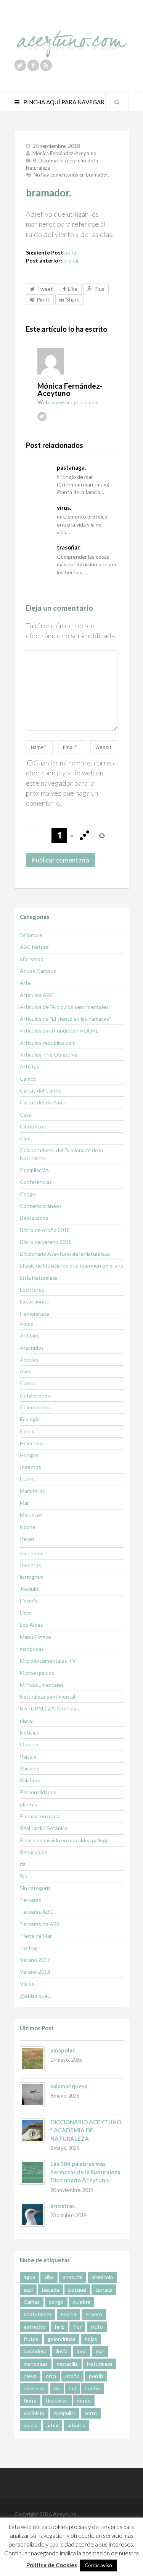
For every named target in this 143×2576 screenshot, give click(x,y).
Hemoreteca (35, 1314)
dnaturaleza (38, 2314)
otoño (72, 2376)
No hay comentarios (71, 175)
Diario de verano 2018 (46, 1242)
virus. (64, 507)
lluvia (62, 2351)
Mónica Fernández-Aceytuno (64, 153)
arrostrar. (63, 2206)
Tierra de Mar (36, 1936)
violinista (34, 2413)
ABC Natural (35, 947)
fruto (97, 2327)
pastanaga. (71, 467)
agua (29, 2277)
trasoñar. (69, 547)
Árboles (29, 1359)
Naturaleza (100, 2364)
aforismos (31, 959)
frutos (31, 2339)
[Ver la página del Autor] (77, 361)
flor (77, 2327)
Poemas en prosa (40, 1816)
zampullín (65, 2413)
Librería (29, 1601)
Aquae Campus (38, 971)
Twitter (29, 1948)
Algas (27, 1324)
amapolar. (63, 2050)
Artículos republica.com (48, 1043)
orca (51, 2376)
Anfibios (30, 1335)
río (57, 2388)
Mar (24, 1503)
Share (73, 299)
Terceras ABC (37, 1912)
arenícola (102, 2277)
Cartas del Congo (41, 1090)
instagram (32, 1577)
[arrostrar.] (32, 2214)
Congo (28, 1194)
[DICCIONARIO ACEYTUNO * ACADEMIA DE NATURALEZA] (32, 2131)
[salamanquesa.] (32, 2095)
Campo (28, 1079)
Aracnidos (32, 1348)
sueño (92, 2388)
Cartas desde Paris (42, 1102)
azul (28, 2290)
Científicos (33, 1126)
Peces (27, 1539)
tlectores (57, 2400)
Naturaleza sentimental (47, 1697)
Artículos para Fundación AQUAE (59, 1030)
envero (94, 2314)
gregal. (71, 260)
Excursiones (34, 1301)
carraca (104, 2290)
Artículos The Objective (49, 1055)
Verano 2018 (35, 1972)
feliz (59, 2327)
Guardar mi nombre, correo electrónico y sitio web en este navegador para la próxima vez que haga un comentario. (70, 783)
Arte (25, 983)
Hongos (29, 1455)
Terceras (31, 1900)
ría (23, 1864)
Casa (26, 1115)
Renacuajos (34, 1852)
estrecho (35, 2327)
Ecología (30, 1419)
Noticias (30, 1732)
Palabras (30, 1780)
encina (68, 2314)
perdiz (96, 2376)
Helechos (31, 1443)
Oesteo (29, 1744)
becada (51, 2290)
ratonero (34, 2388)
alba (49, 2277)
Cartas (32, 2302)
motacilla (67, 2364)
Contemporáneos (41, 1206)
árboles (76, 2425)
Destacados (34, 1218)
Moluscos (31, 1515)
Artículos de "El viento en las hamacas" (65, 1019)
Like (73, 289)
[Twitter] (20, 65)
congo (56, 2302)
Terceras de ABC (40, 1924)
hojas (91, 2339)
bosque (77, 2290)
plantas (29, 1804)
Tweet (45, 289)
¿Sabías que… (36, 1996)
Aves (26, 1371)
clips (25, 1138)
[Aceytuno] (72, 36)
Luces (27, 1479)
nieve (26, 1721)
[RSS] (46, 65)
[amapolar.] (32, 2059)
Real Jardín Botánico (44, 1828)
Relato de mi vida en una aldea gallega (64, 1840)
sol (72, 2388)
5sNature (31, 935)
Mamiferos (32, 1491)
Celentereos (35, 1407)
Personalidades (38, 1792)
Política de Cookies (52, 2565)
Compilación (34, 1170)
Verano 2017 (35, 1960)
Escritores (32, 1290)
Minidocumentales (42, 1685)
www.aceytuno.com (75, 402)
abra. (72, 252)
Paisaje (28, 1757)
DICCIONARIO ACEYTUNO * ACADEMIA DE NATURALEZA (86, 2130)
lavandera (35, 2351)
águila (31, 2425)
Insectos (31, 1467)
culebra (82, 2302)
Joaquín (29, 1589)
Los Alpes (31, 1625)
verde (84, 2400)
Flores (27, 1431)
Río (24, 1876)
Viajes (27, 1983)
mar (100, 2351)
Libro (26, 1613)
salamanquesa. (70, 2086)
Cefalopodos (35, 1395)
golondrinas (62, 2339)
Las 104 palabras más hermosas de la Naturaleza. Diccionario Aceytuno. (86, 2172)
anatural (73, 2277)
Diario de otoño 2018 (45, 1230)
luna (82, 2351)
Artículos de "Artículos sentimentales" (65, 1007)
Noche (28, 1527)
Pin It (43, 299)
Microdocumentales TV (48, 1661)
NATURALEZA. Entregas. (50, 1708)
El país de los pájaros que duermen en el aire (72, 1265)
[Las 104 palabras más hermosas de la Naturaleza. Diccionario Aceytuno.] (32, 2172)
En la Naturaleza (39, 1278)
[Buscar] (117, 102)
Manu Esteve (35, 1637)
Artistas (30, 1066)
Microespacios (37, 1673)
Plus (99, 289)
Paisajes (30, 1768)
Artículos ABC (37, 995)
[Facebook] (33, 65)
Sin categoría (35, 1888)
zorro (91, 2413)
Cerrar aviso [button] (98, 2565)
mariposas (32, 1649)
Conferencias (36, 1182)
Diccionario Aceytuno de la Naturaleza (65, 1254)
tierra (30, 2400)
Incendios (32, 1553)
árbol (52, 2425)
